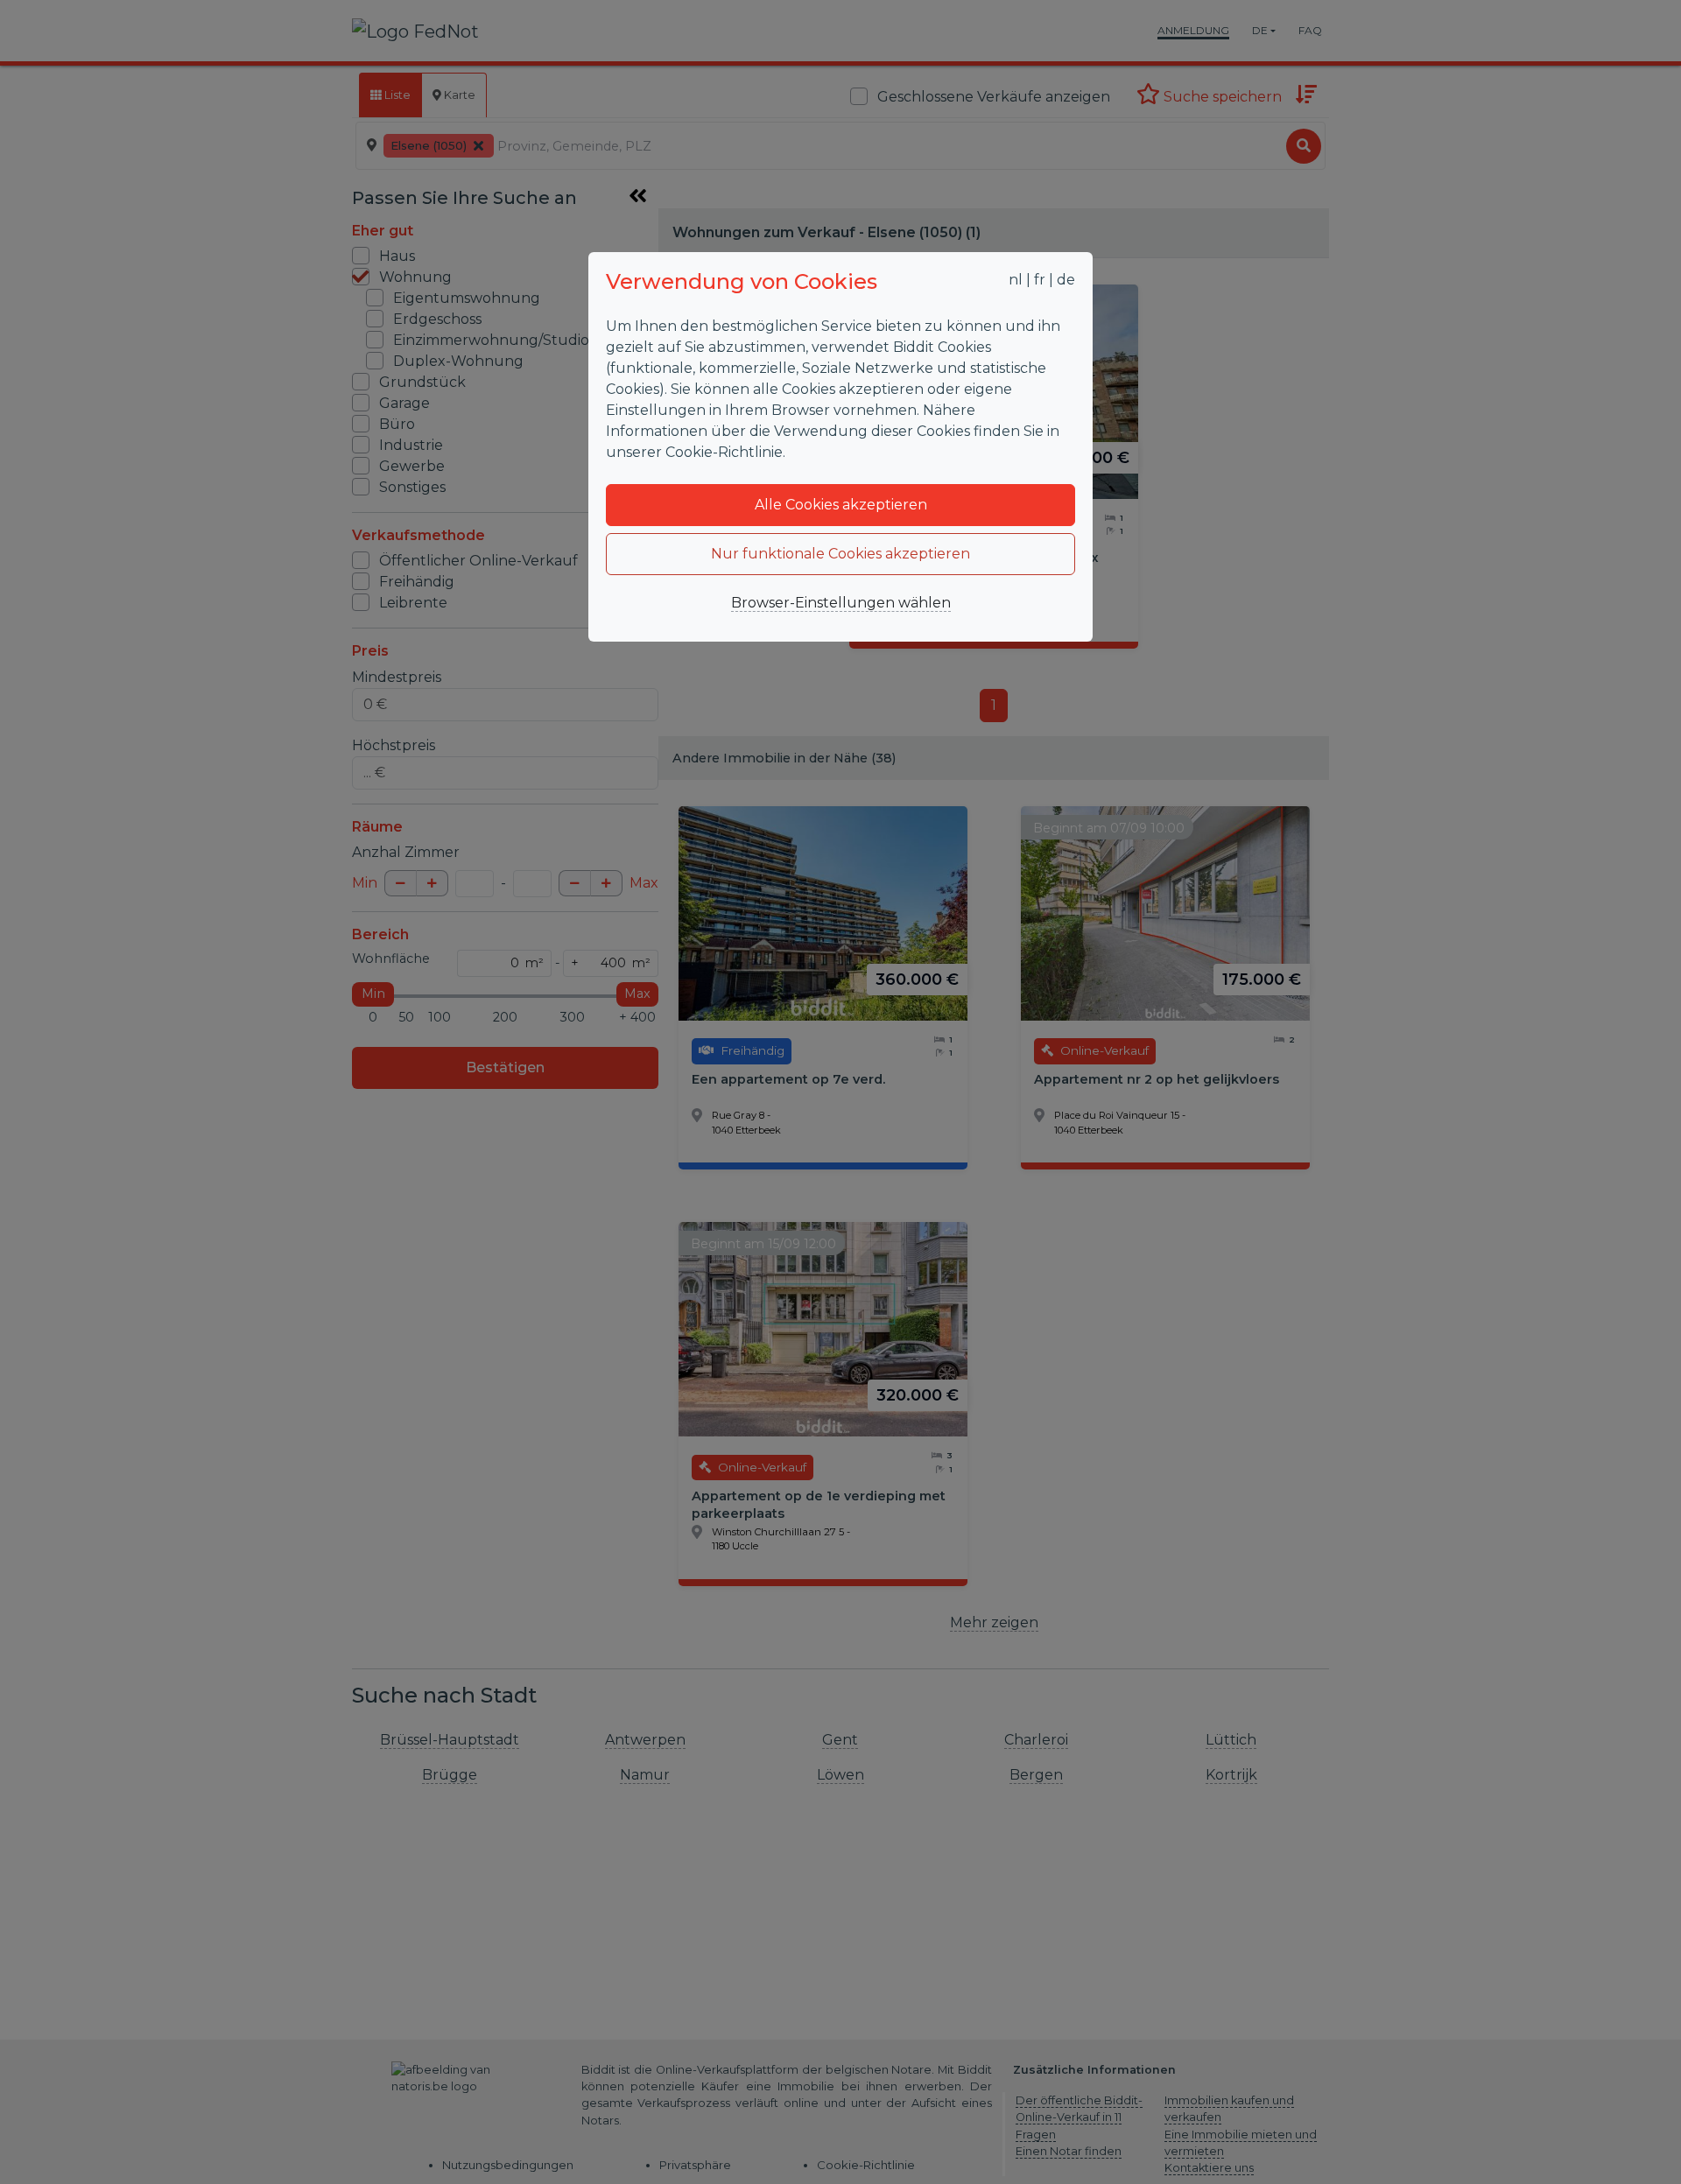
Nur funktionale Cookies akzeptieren (840, 554)
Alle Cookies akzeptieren (841, 505)
